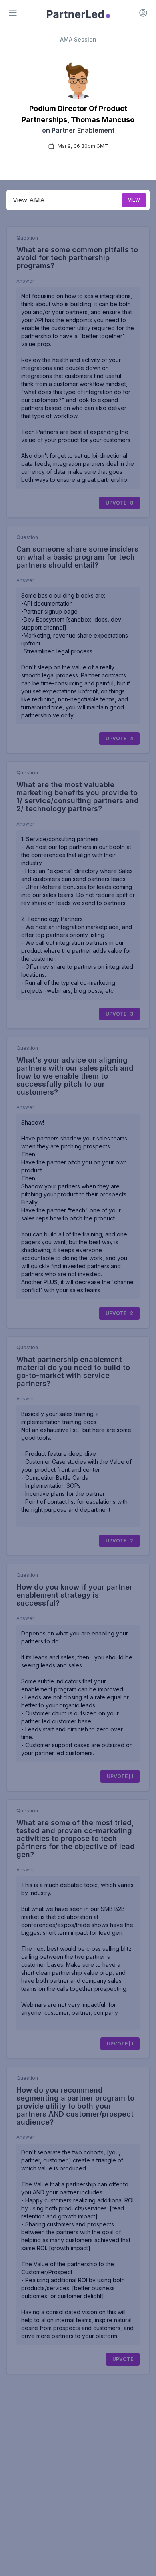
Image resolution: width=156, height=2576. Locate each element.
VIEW (134, 200)
